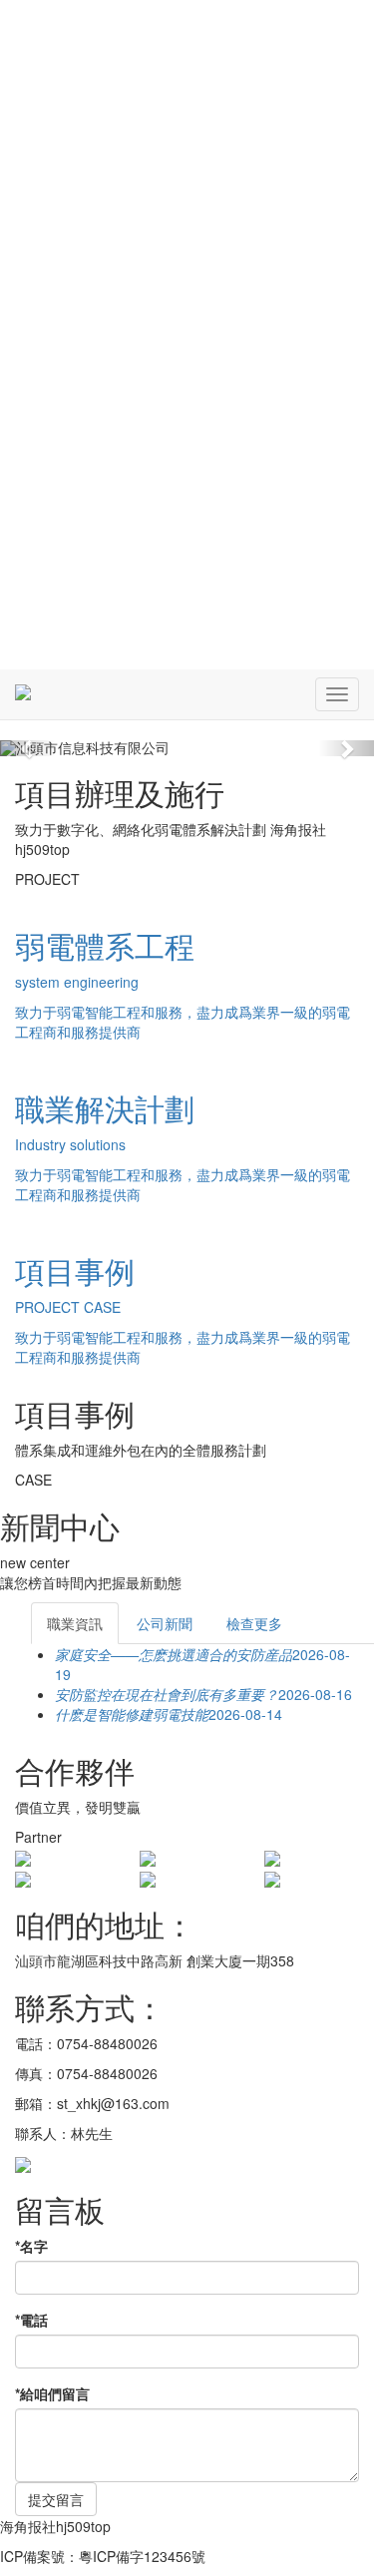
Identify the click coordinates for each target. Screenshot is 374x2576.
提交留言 (56, 2499)
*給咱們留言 (52, 2393)
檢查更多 (254, 1623)
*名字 (31, 2246)
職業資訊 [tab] (75, 1623)
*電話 (31, 2320)
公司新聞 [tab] (165, 1623)
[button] (28, 748)
